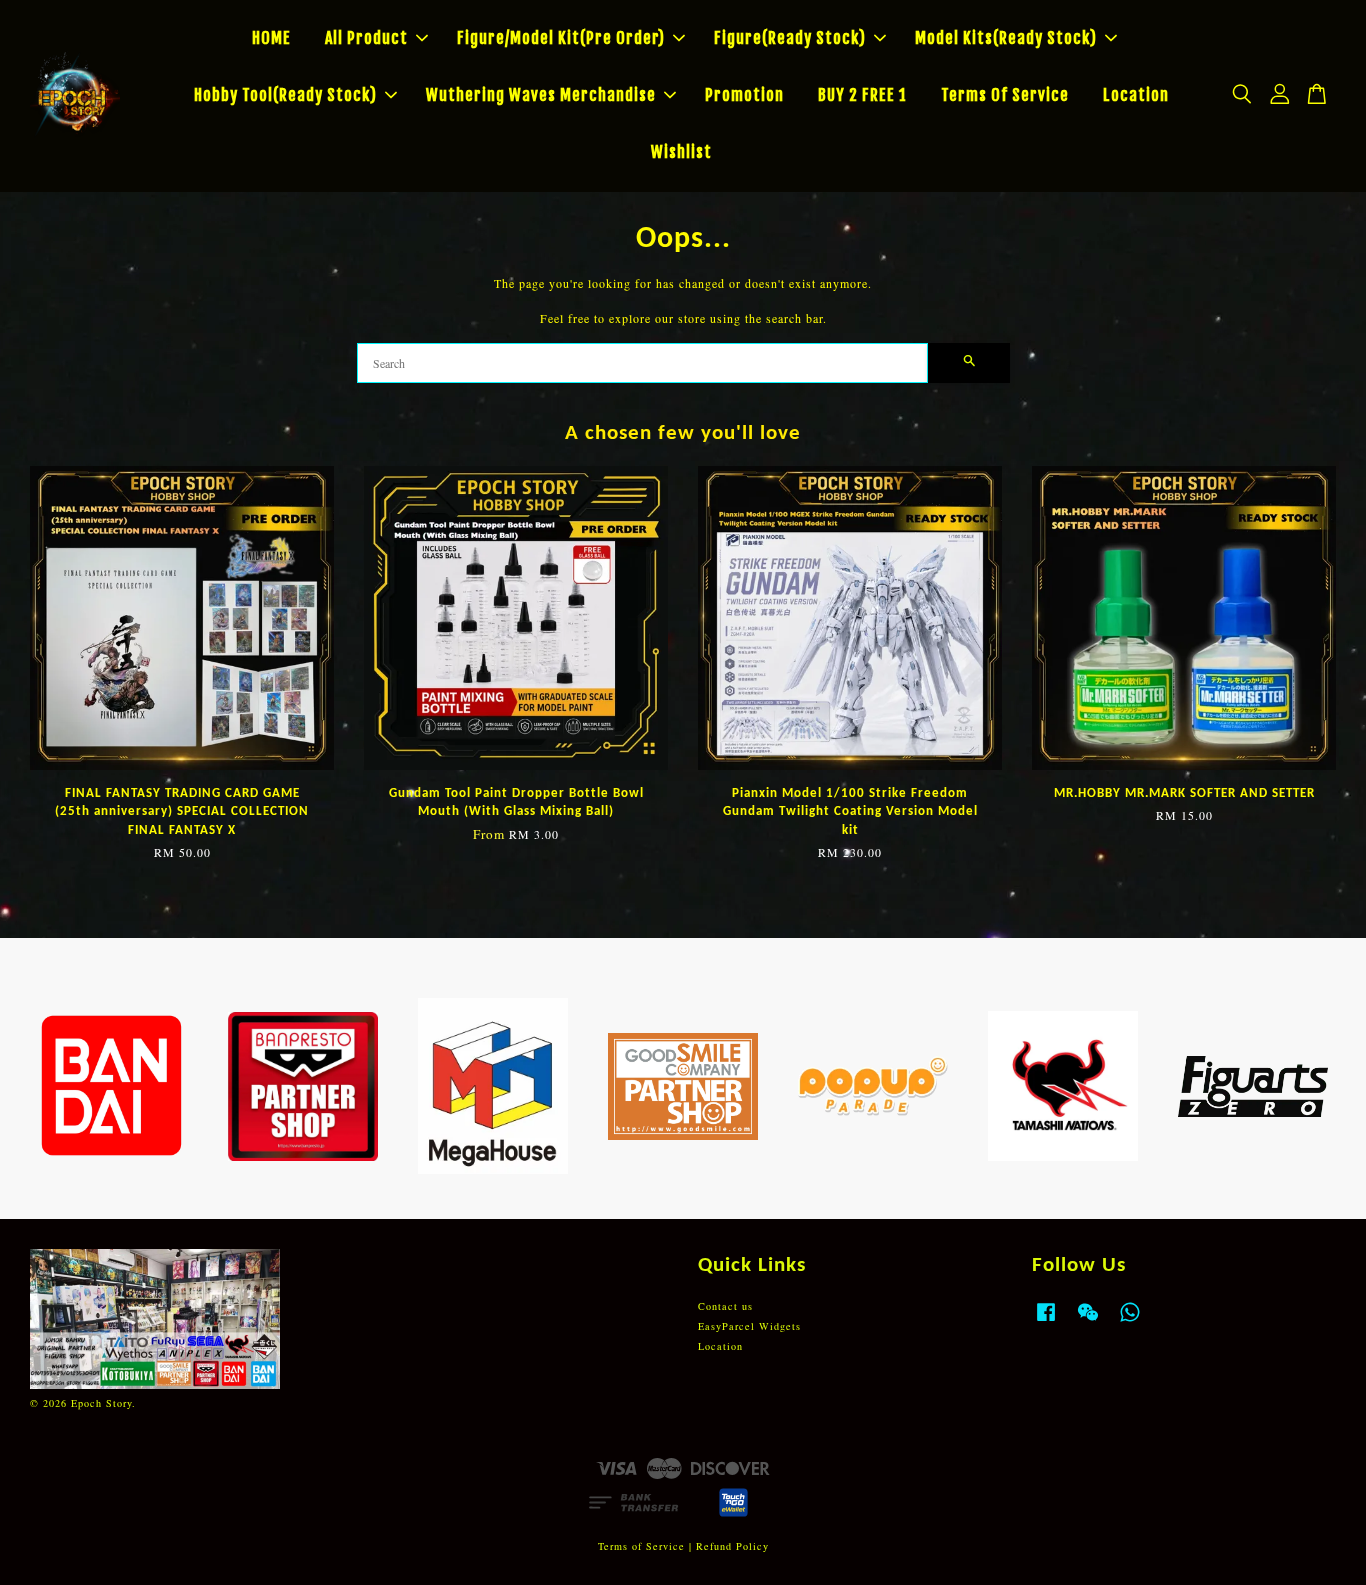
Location (1136, 95)
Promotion (744, 95)
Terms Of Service (1005, 95)
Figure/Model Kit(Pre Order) (561, 38)
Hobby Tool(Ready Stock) (285, 95)
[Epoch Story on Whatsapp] (1130, 1322)
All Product (366, 38)
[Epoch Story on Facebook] (1046, 1322)
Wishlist (681, 152)
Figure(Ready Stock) (790, 38)
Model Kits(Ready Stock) (1006, 38)
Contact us (725, 1306)
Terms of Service (641, 1546)
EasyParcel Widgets (749, 1326)
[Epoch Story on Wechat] (1088, 1322)
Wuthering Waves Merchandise (541, 95)
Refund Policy (732, 1546)
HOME (271, 38)
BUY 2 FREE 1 (862, 95)
